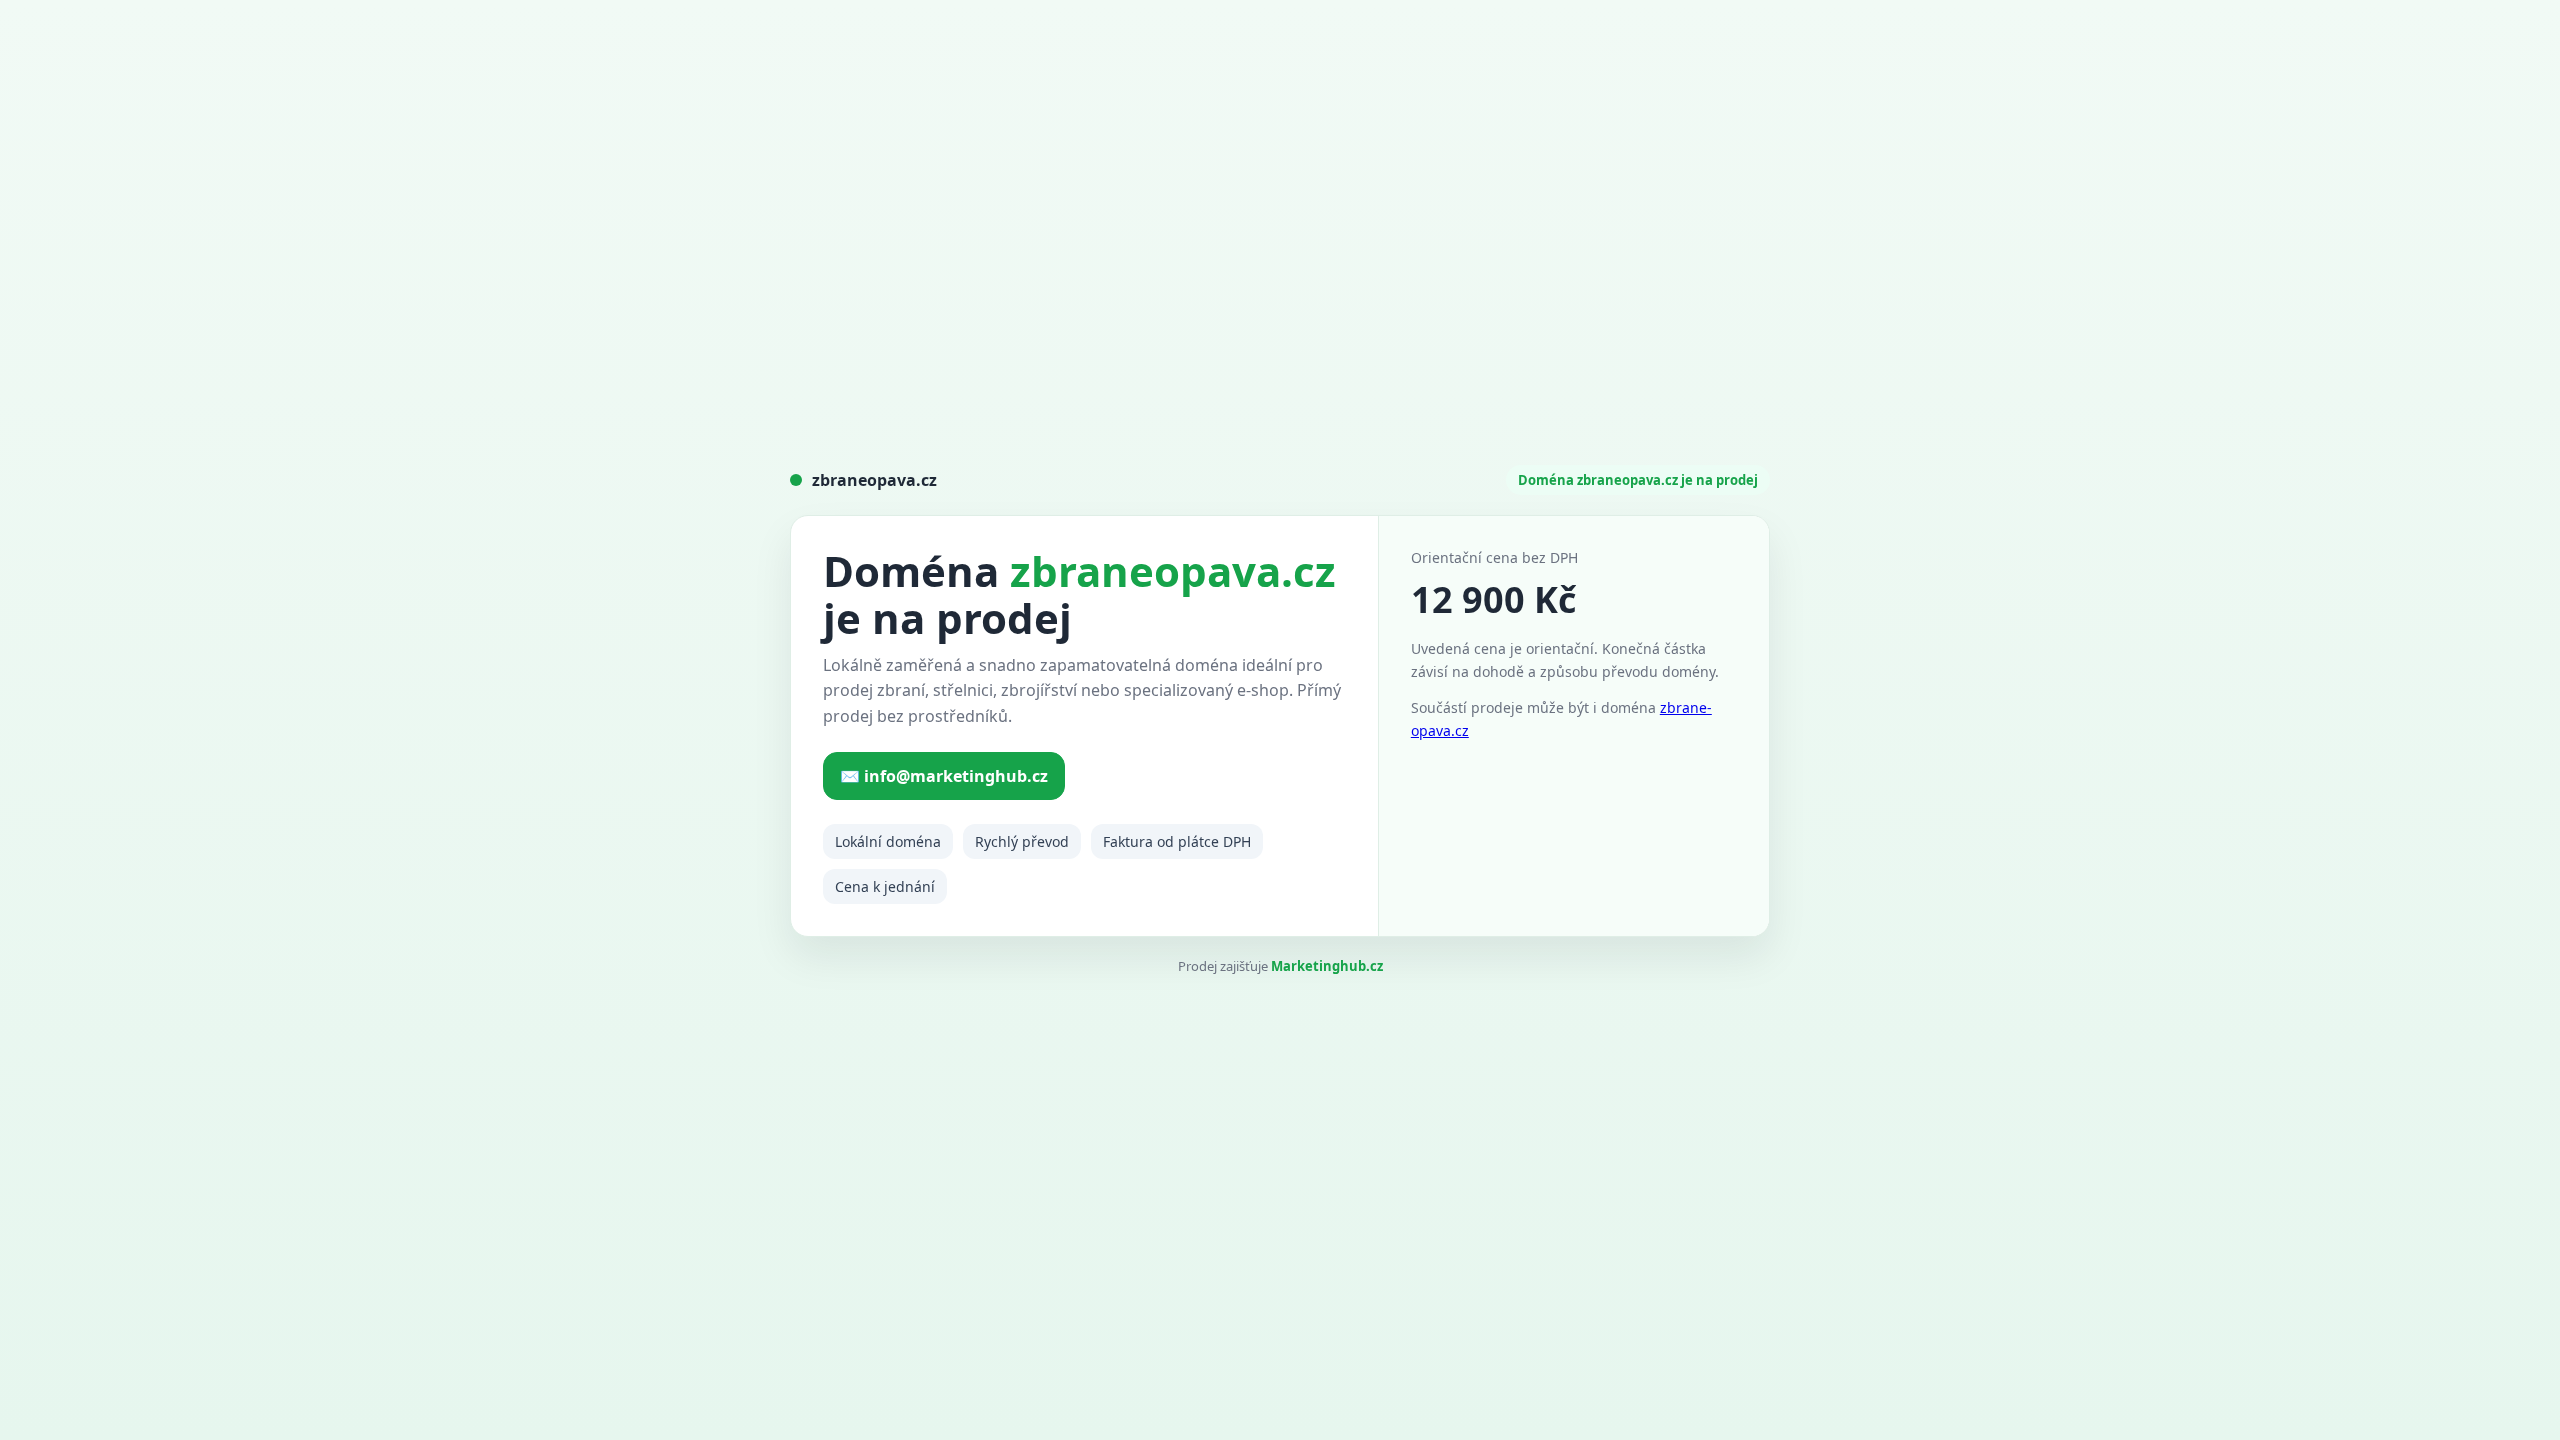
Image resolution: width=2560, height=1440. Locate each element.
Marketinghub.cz (1327, 966)
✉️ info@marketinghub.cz (944, 776)
